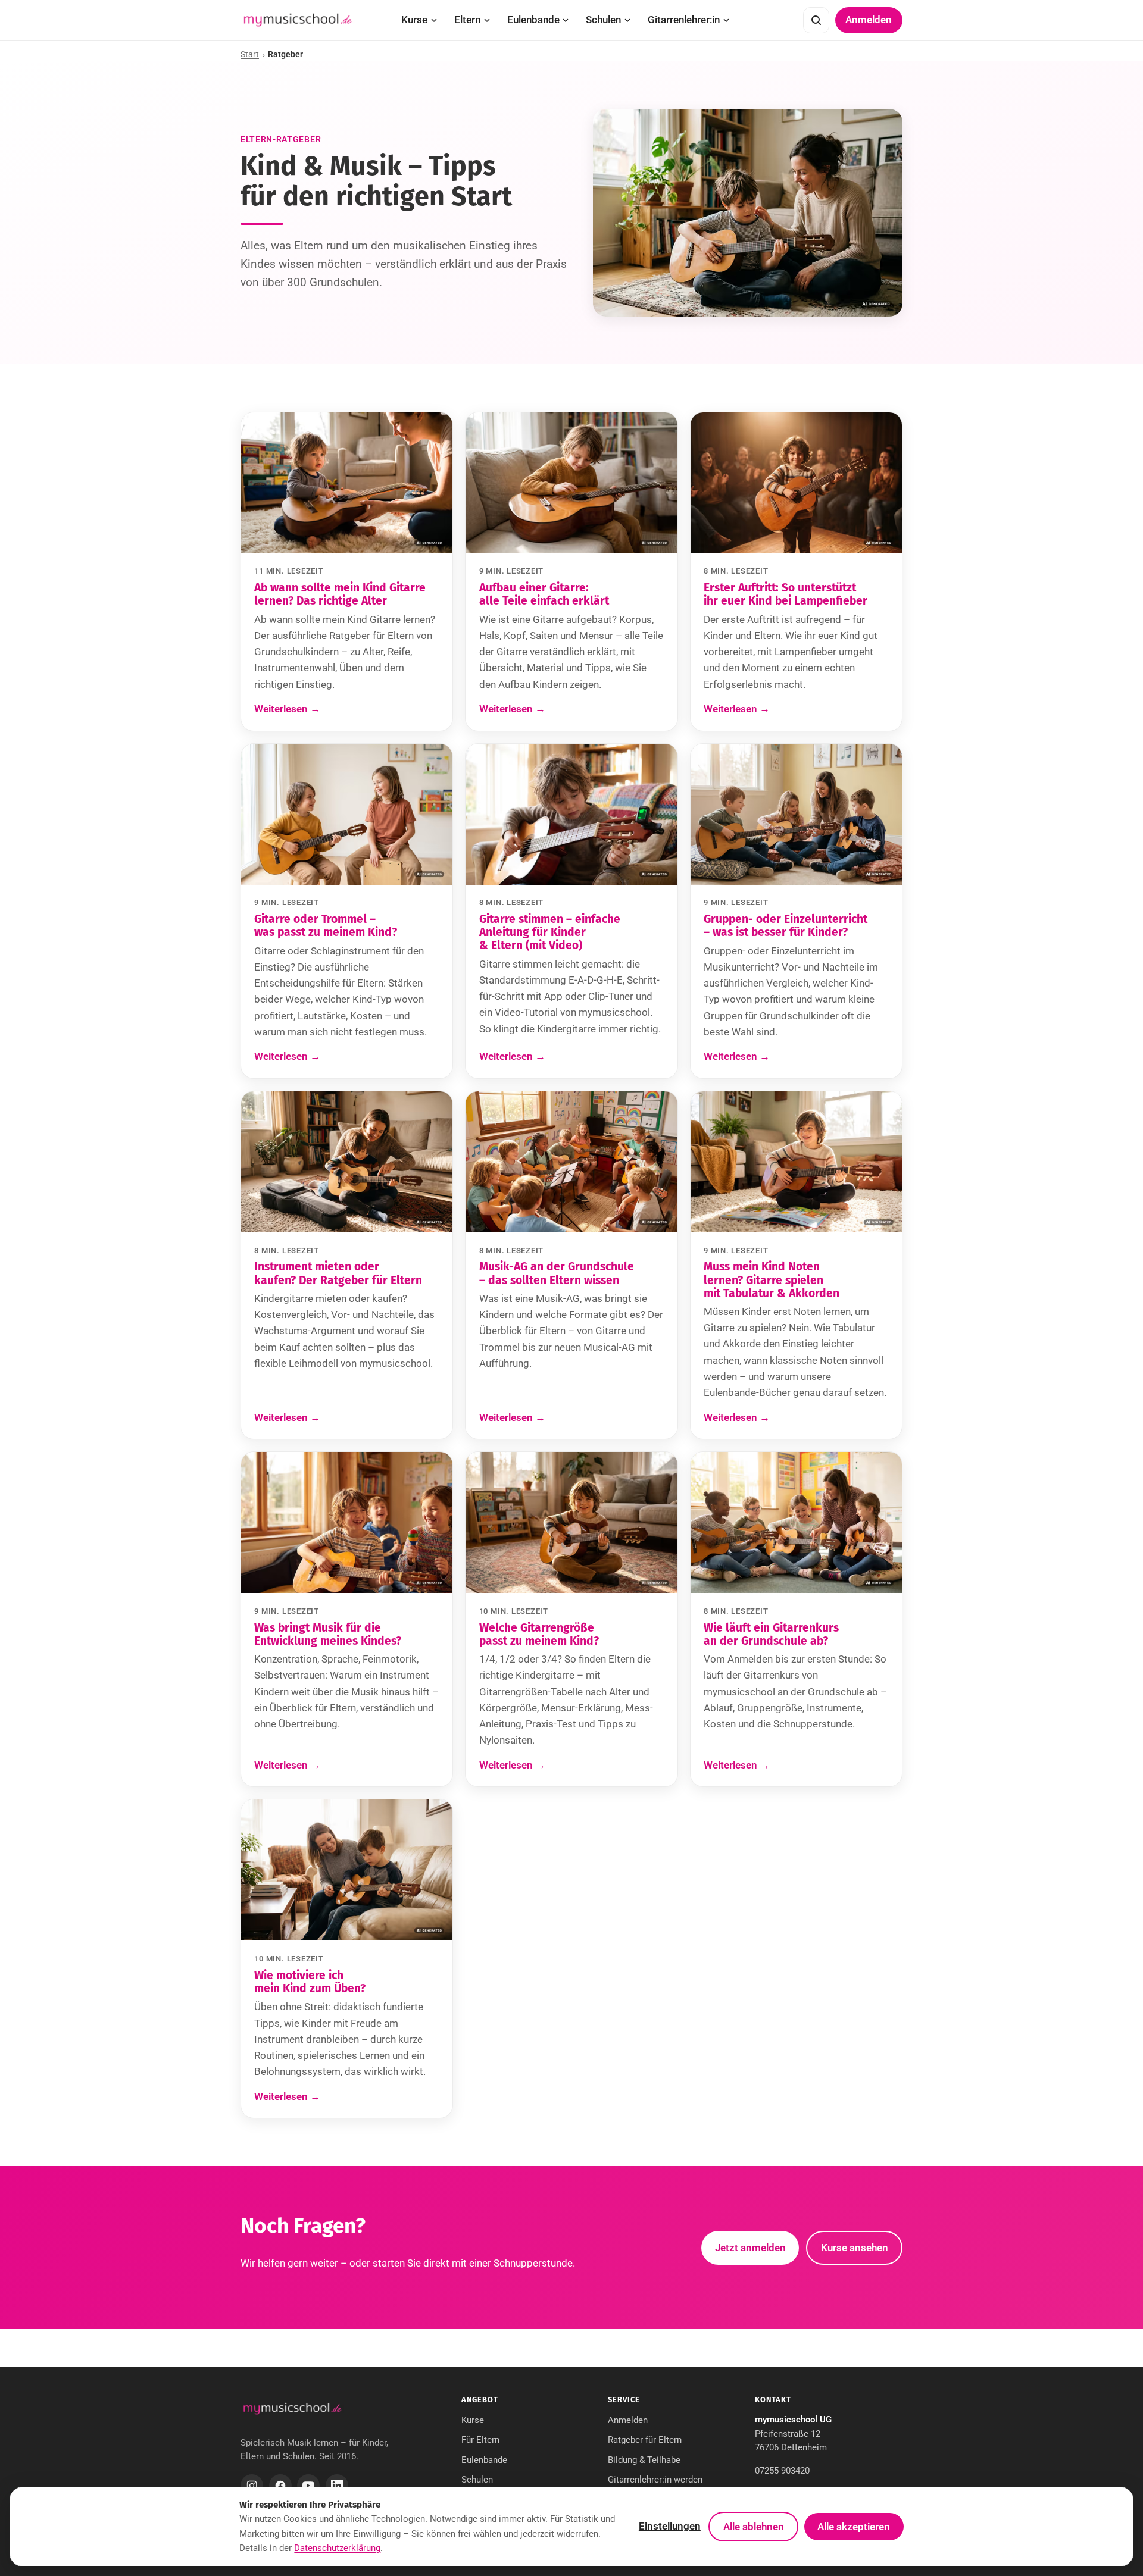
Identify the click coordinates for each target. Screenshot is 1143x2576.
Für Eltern (480, 2440)
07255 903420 (782, 2471)
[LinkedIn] (337, 2486)
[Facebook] (280, 2486)
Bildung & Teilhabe (644, 2460)
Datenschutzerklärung (337, 2548)
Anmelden (869, 20)
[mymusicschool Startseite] (298, 20)
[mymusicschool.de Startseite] (292, 2409)
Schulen (603, 20)
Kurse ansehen (855, 2248)
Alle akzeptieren (854, 2527)
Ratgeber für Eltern (645, 2440)
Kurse (414, 20)
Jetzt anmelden (750, 2248)
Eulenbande (533, 20)
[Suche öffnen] (816, 20)
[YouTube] (308, 2486)
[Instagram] (252, 2486)
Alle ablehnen (754, 2527)
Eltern (467, 20)
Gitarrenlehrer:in (684, 20)
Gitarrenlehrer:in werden (655, 2480)
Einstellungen (670, 2526)
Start (250, 54)
